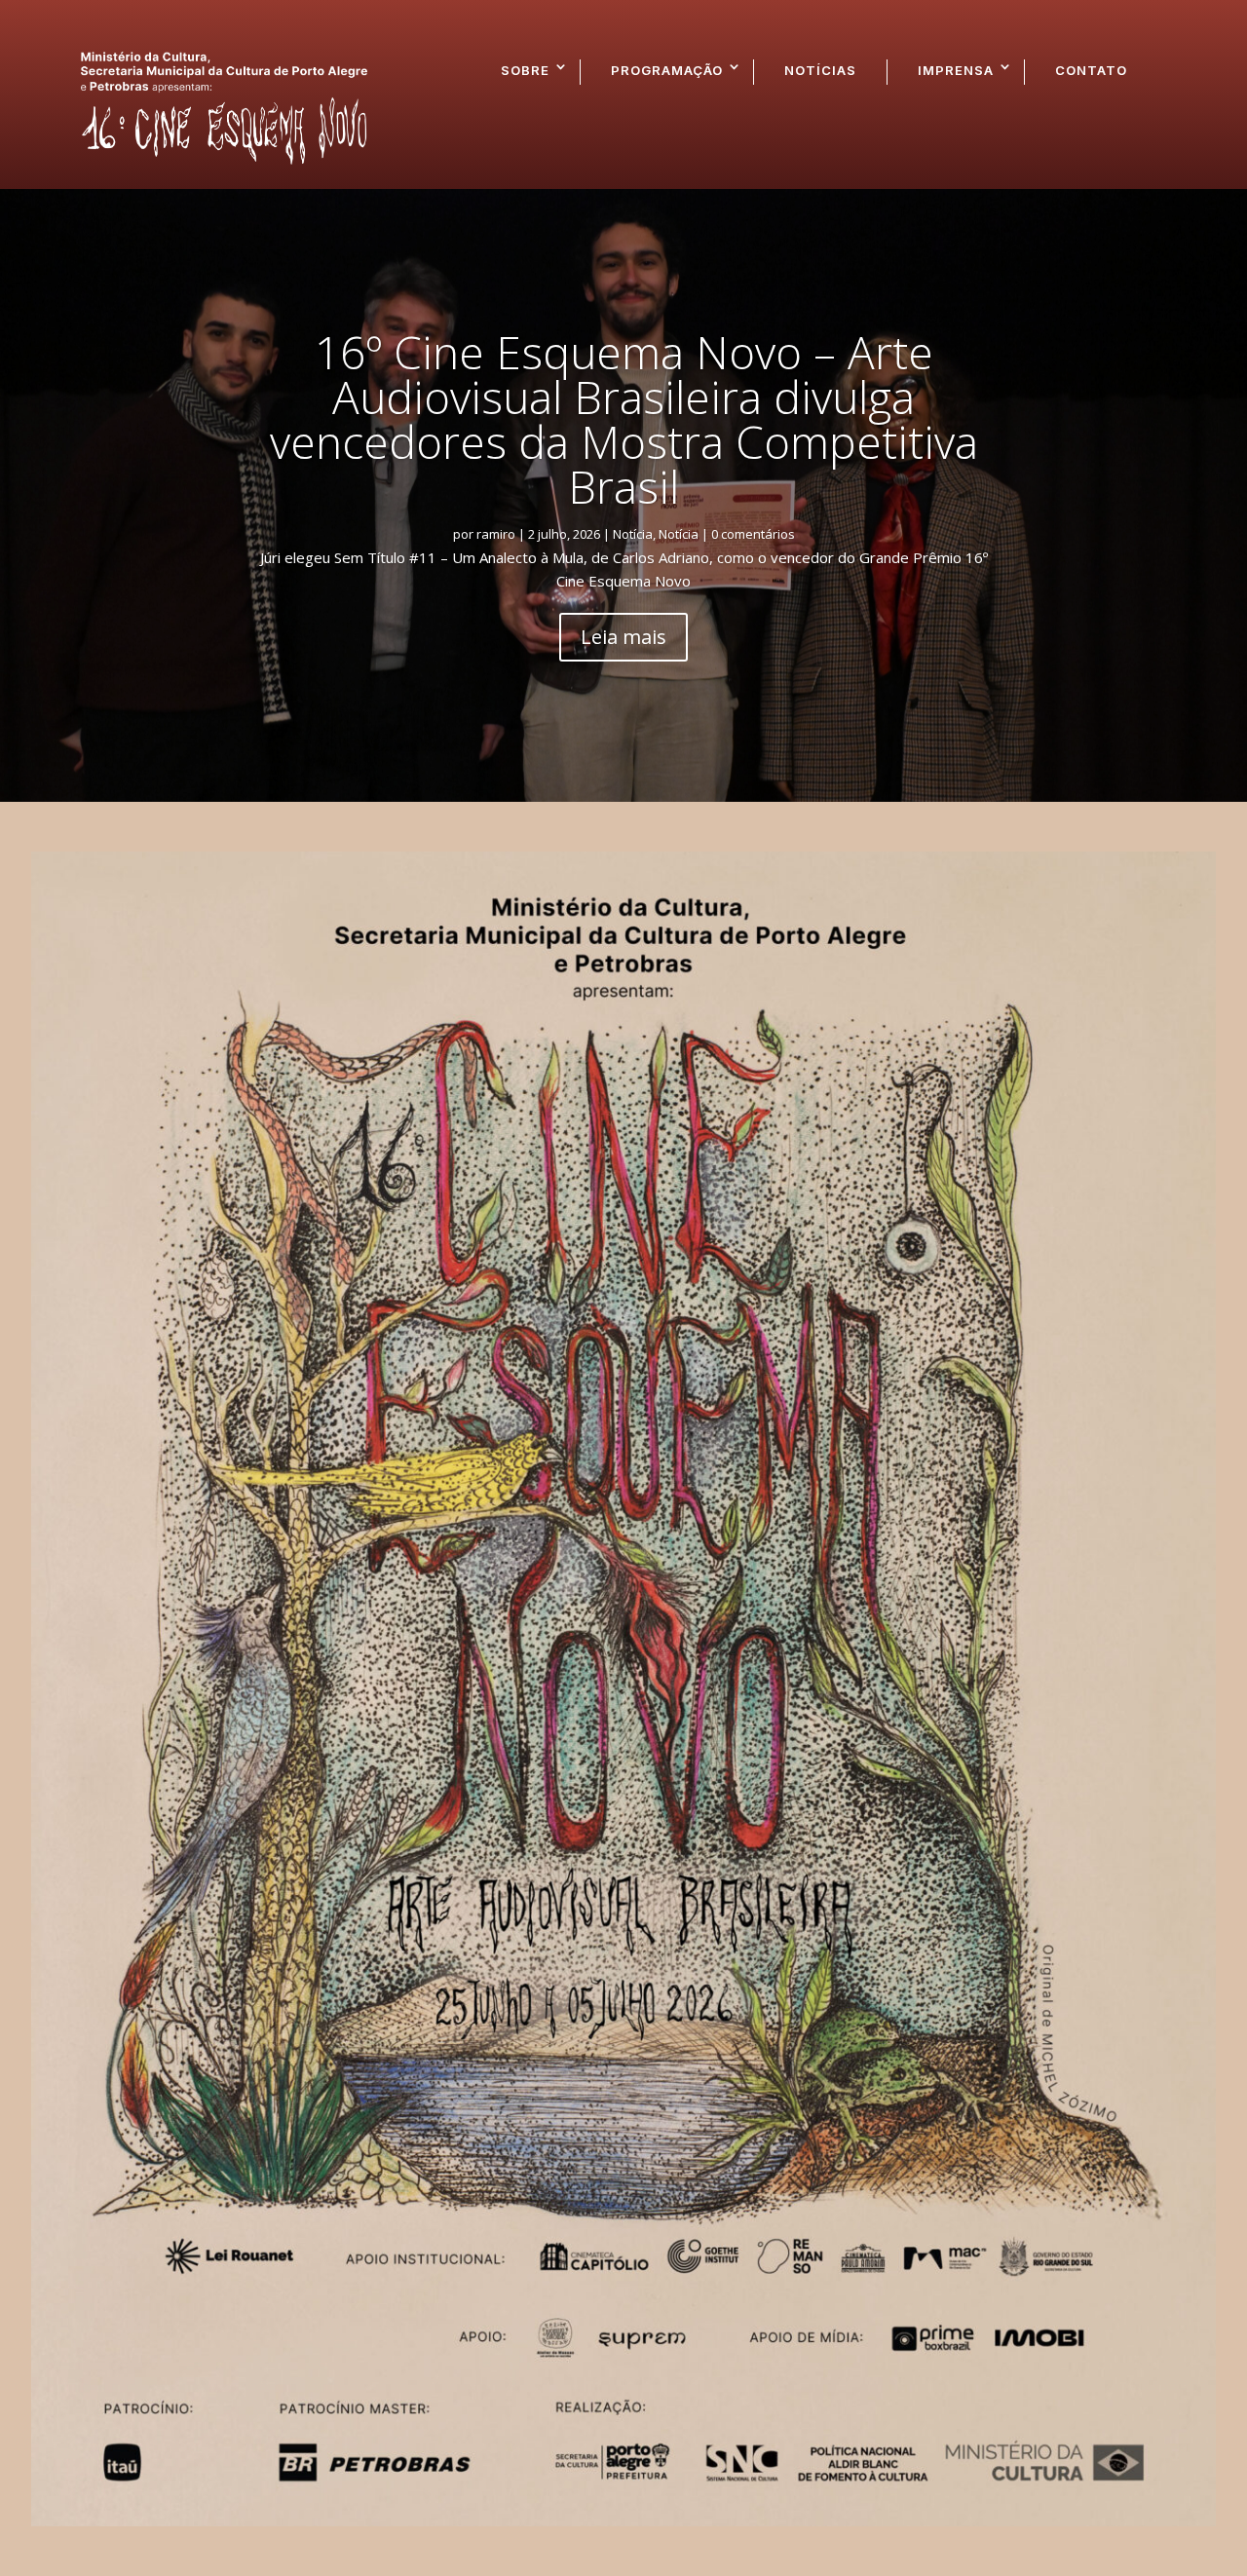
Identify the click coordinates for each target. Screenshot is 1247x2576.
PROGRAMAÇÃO (667, 70)
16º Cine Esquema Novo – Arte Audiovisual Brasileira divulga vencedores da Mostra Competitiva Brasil (624, 419)
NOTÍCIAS (820, 70)
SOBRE (525, 70)
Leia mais (623, 637)
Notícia (633, 534)
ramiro (496, 534)
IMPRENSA (956, 70)
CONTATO (1091, 70)
